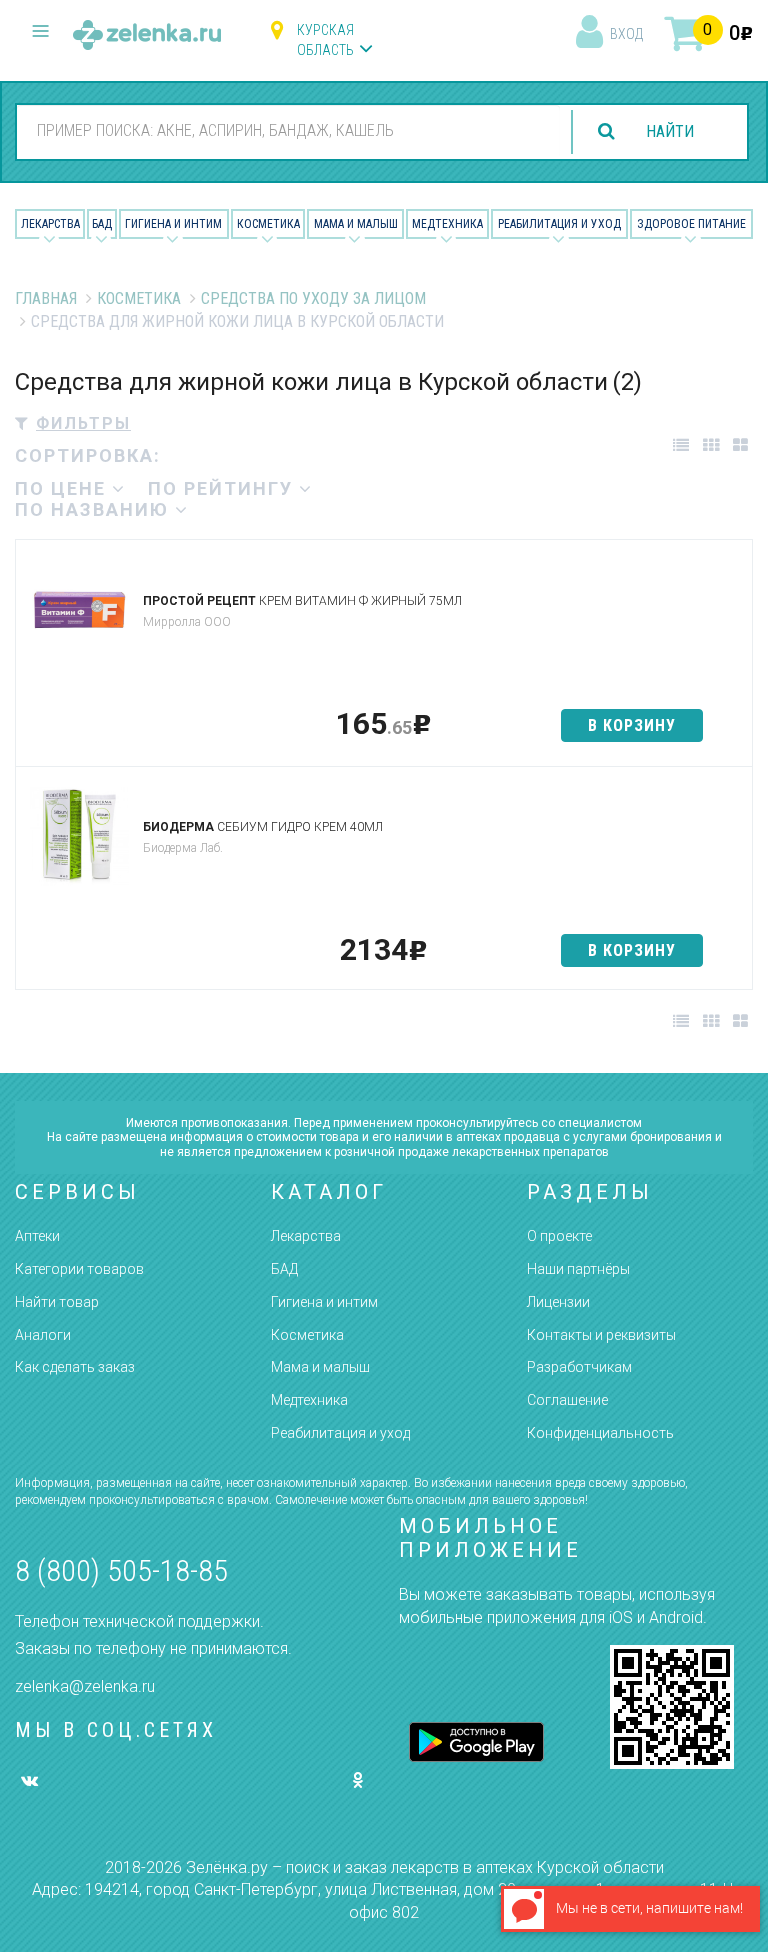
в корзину (632, 725)
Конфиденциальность (600, 1433)
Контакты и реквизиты (601, 1335)
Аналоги (43, 1335)
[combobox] (288, 131)
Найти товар (57, 1302)
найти (670, 131)
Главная (46, 298)
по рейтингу (223, 488)
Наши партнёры (578, 1269)
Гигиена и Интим (173, 224)
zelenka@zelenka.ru (85, 1686)
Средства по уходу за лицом (313, 298)
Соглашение (567, 1400)
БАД (102, 224)
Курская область (325, 40)
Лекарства (50, 224)
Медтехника (447, 224)
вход (626, 34)
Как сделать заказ (75, 1367)
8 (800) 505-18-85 (121, 1570)
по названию (95, 509)
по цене (63, 488)
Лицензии (558, 1302)
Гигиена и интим (324, 1302)
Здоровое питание (691, 224)
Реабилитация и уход (559, 224)
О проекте (559, 1236)
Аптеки (37, 1236)
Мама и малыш (356, 224)
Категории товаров (79, 1269)
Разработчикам (579, 1367)
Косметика (268, 224)
